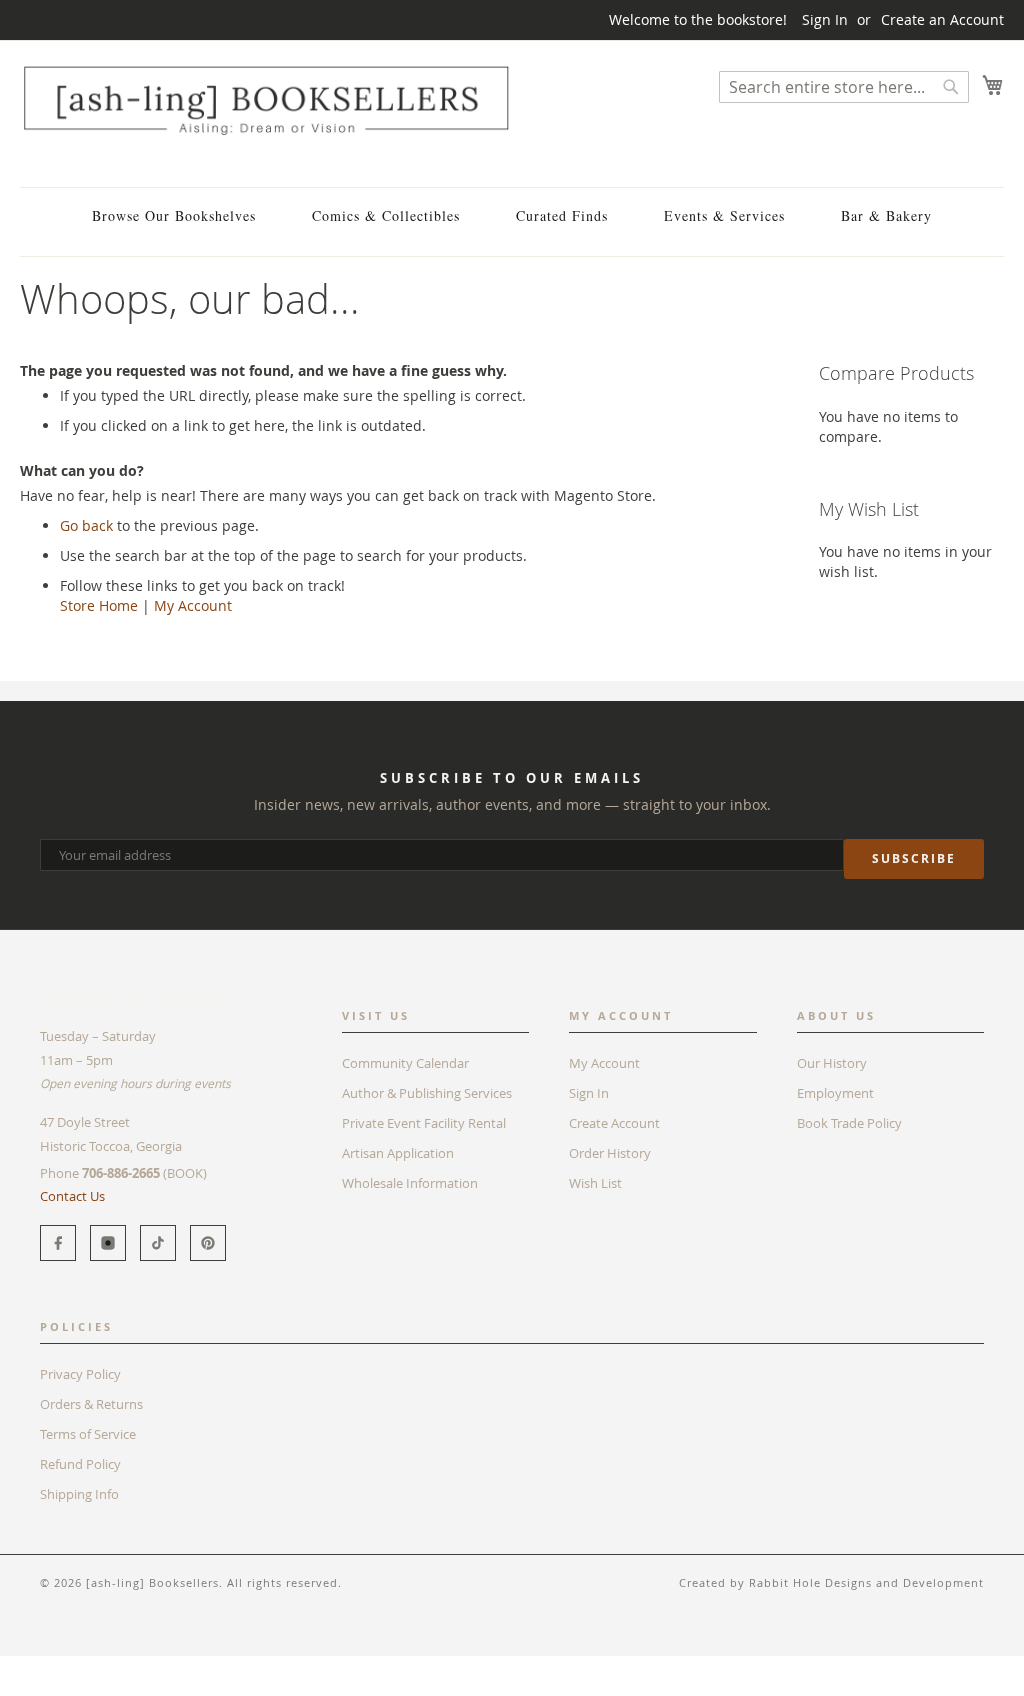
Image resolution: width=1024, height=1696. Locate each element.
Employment (835, 1093)
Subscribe (914, 858)
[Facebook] (58, 1243)
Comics (99, 1665)
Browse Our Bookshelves (174, 215)
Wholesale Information (410, 1183)
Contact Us (72, 1196)
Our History (832, 1063)
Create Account (614, 1123)
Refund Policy (80, 1464)
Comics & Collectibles (386, 215)
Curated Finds (562, 215)
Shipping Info (79, 1494)
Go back (86, 525)
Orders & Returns (91, 1404)
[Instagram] (108, 1243)
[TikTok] (158, 1243)
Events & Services (724, 215)
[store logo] (266, 100)
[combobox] (844, 87)
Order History (610, 1153)
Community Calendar (405, 1063)
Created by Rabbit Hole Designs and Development (831, 1582)
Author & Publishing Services (427, 1093)
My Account (193, 605)
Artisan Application (398, 1153)
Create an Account (942, 19)
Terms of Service (88, 1434)
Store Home (99, 605)
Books (39, 1665)
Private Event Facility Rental (424, 1123)
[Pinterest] (208, 1243)
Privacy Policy (80, 1374)
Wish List (595, 1183)
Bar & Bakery (886, 215)
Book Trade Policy (849, 1123)
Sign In (825, 19)
